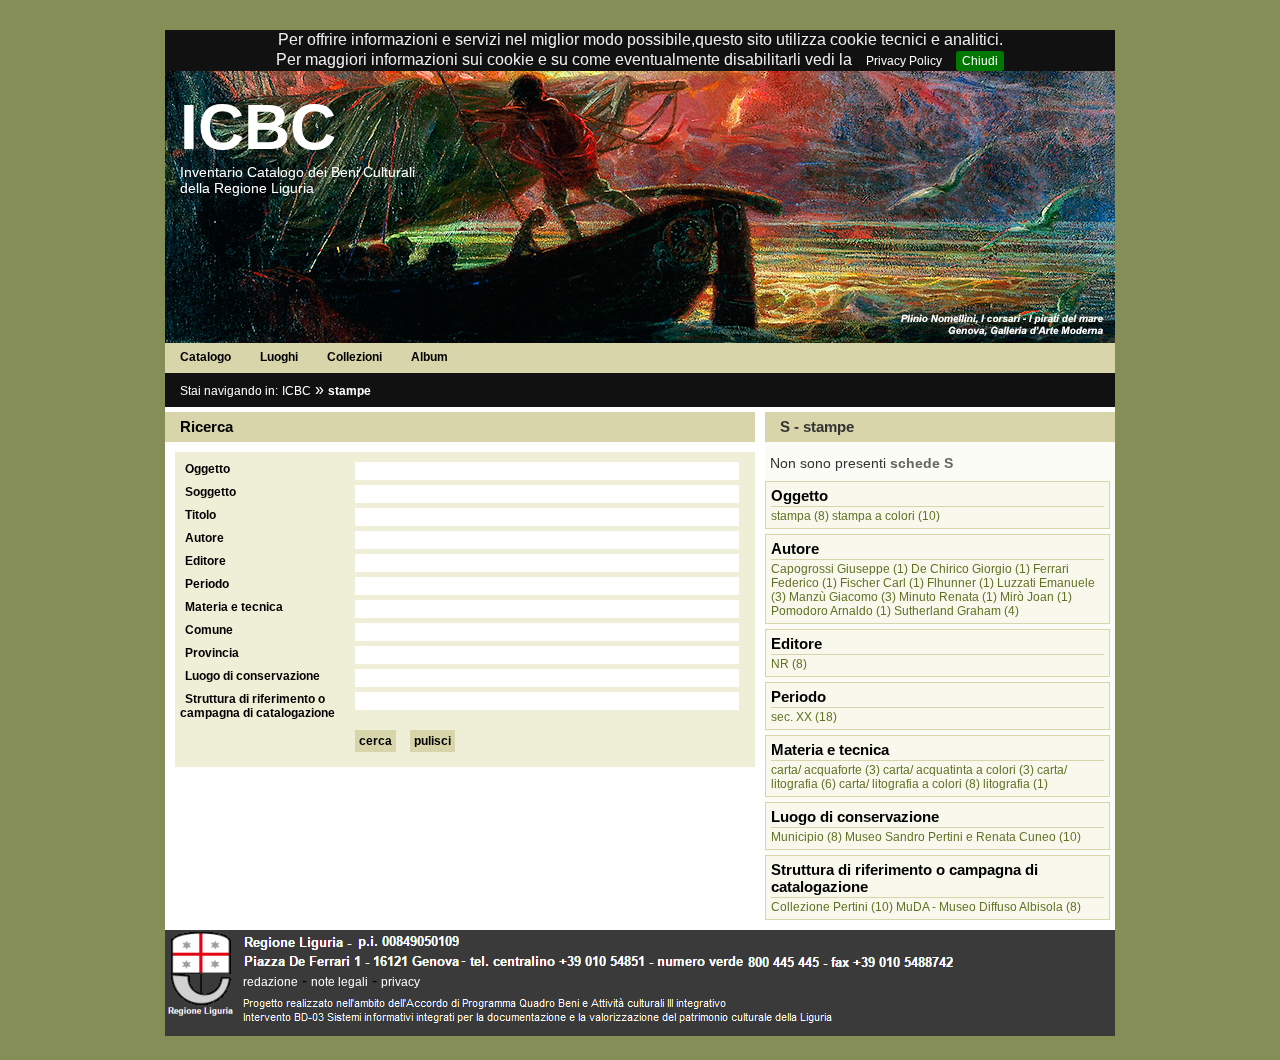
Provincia (212, 653)
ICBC (258, 127)
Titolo (200, 515)
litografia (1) (1015, 784)
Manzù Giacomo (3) (842, 597)
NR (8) (789, 664)
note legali (339, 982)
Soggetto (210, 492)
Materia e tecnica (234, 607)
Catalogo (205, 357)
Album (429, 357)
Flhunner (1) (960, 583)
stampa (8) (800, 516)
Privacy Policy (904, 61)
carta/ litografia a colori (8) (909, 784)
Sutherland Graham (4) (956, 611)
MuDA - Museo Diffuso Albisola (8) (988, 907)
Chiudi (980, 61)
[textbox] (547, 471)
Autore (204, 538)
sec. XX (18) (804, 717)
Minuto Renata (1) (948, 597)
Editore (205, 561)
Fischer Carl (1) (882, 583)
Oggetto (207, 469)
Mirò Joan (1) (1036, 597)
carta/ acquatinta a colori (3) (958, 770)
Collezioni (354, 357)
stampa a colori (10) (886, 516)
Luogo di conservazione (252, 676)
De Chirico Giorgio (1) (970, 569)
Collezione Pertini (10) (832, 907)
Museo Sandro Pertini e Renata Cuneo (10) (963, 837)
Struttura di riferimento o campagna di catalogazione (257, 706)
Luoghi (279, 357)
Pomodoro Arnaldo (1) (831, 611)
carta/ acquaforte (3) (825, 770)
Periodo (207, 584)
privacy (400, 982)
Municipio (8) (806, 837)
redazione (270, 982)
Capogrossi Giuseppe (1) (839, 569)
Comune (209, 630)
